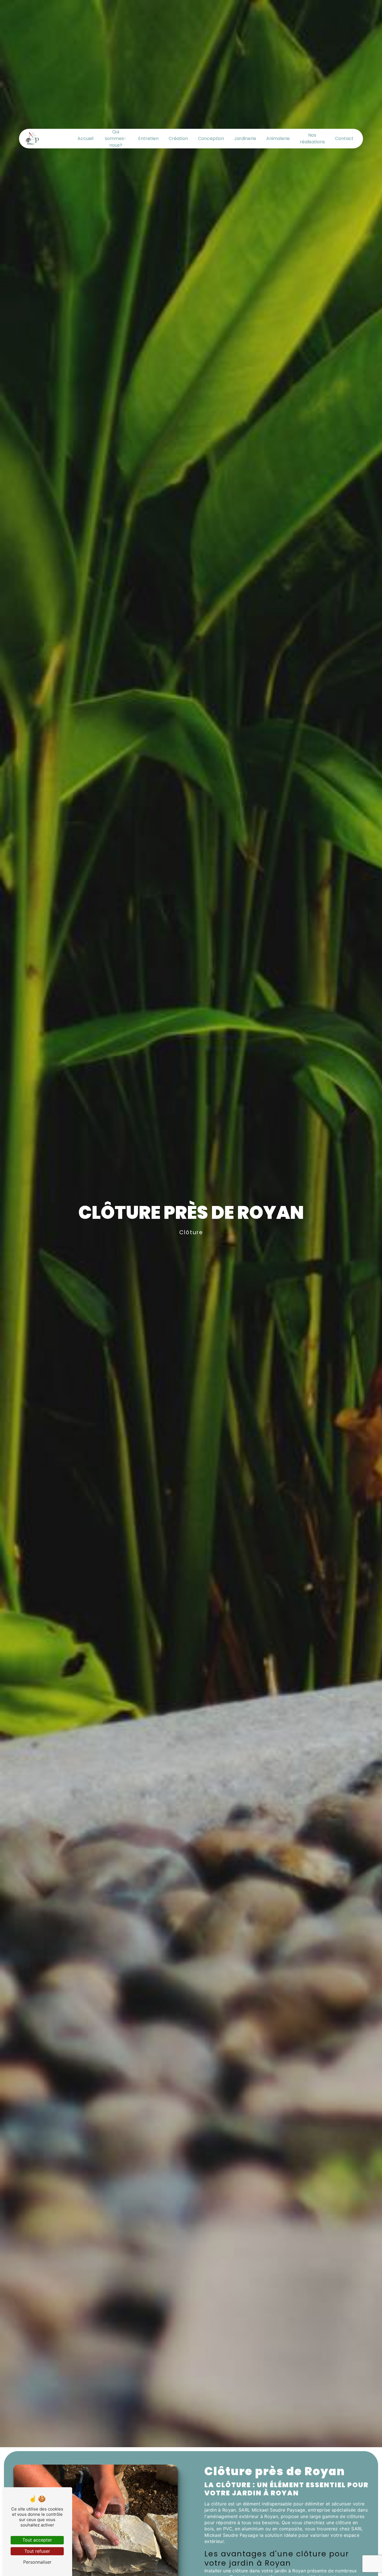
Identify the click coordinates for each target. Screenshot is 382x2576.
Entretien (148, 138)
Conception (211, 138)
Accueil (85, 138)
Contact (344, 138)
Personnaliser (37, 2562)
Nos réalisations (312, 138)
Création (178, 138)
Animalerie (278, 138)
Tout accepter (37, 2540)
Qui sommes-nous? (116, 138)
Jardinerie (245, 138)
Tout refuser (37, 2551)
